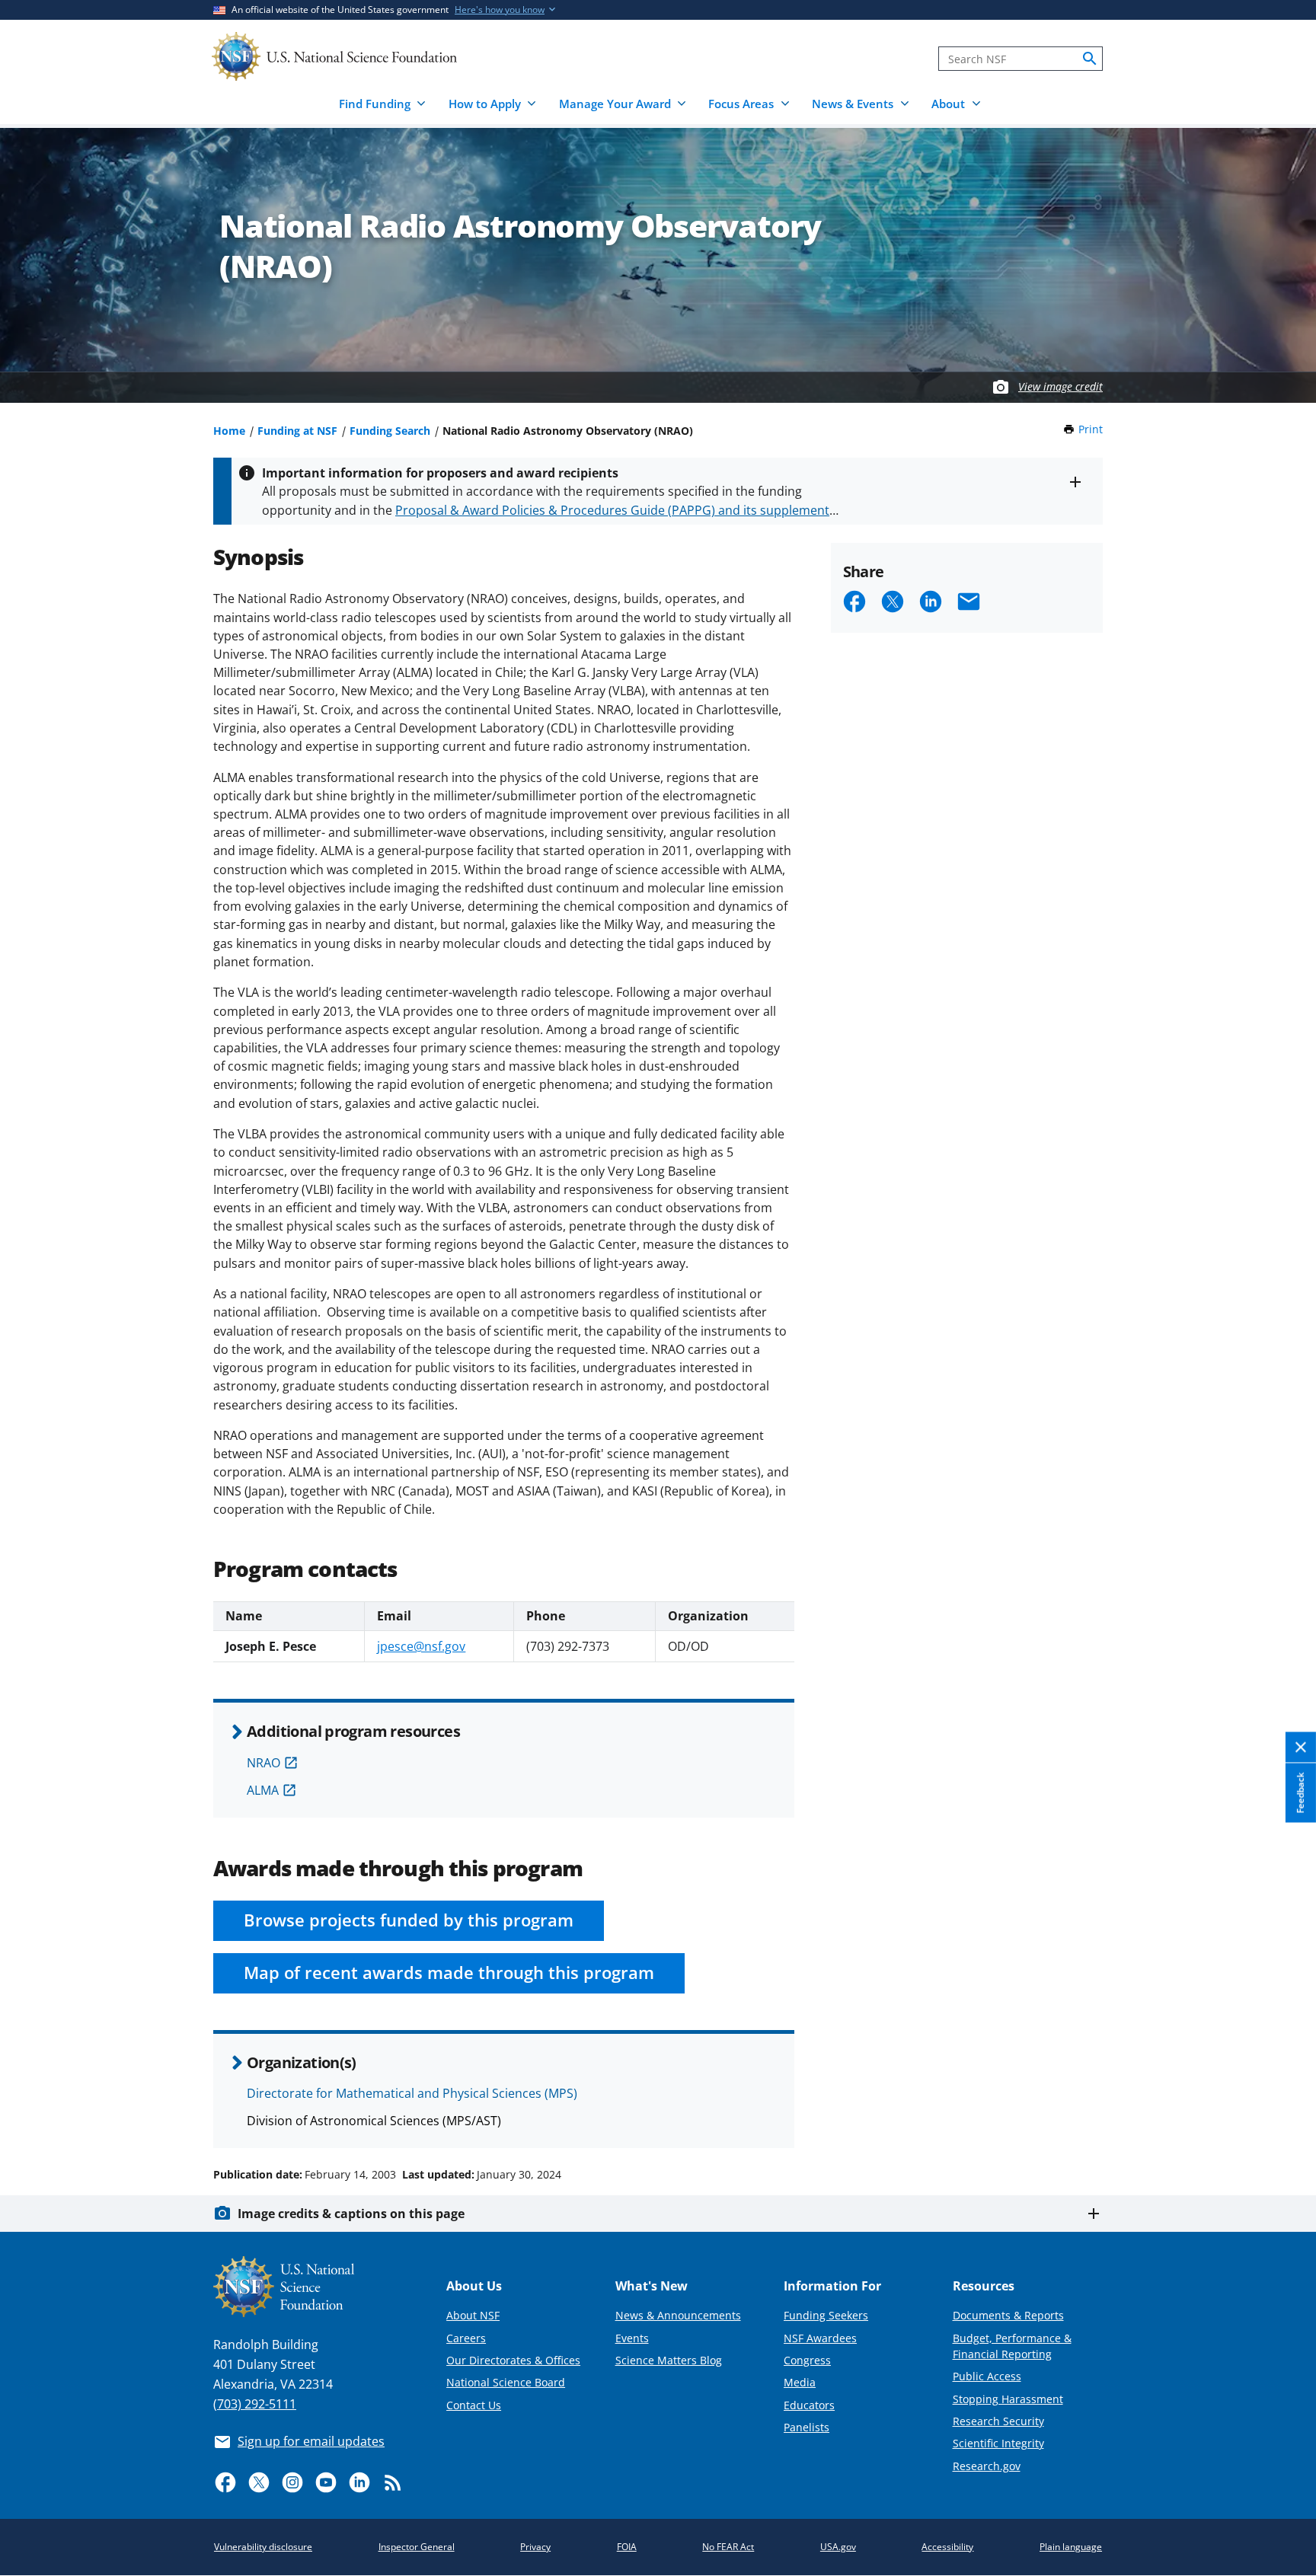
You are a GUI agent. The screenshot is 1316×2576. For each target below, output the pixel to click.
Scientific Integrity (998, 2443)
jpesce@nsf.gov (421, 1646)
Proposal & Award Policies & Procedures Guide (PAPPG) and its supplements (615, 510)
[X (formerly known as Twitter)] (259, 2482)
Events (632, 2338)
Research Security (998, 2421)
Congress (807, 2360)
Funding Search (390, 431)
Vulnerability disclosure (263, 2547)
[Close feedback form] (1301, 1748)
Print (1091, 429)
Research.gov (987, 2466)
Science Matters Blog (669, 2360)
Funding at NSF (297, 431)
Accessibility (947, 2547)
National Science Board (506, 2382)
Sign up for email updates (311, 2441)
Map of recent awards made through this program (449, 1973)
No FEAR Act (728, 2547)
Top (1283, 2117)
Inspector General (417, 2547)
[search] (1090, 59)
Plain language (1071, 2547)
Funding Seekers (826, 2315)
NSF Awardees (820, 2338)
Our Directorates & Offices (513, 2360)
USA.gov (838, 2547)
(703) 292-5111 (255, 2404)
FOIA (627, 2547)
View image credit (1060, 386)
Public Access (987, 2376)
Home (229, 431)
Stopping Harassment (1008, 2399)
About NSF (473, 2315)
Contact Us (474, 2405)
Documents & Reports (1008, 2315)
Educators (809, 2405)
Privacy (535, 2547)
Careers (466, 2338)
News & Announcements (678, 2315)
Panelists (807, 2427)
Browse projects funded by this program (409, 1920)
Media (800, 2382)
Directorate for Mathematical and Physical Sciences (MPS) (412, 2093)
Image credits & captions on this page (351, 2214)
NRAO (264, 1763)
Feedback (1300, 1793)
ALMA (263, 1790)
